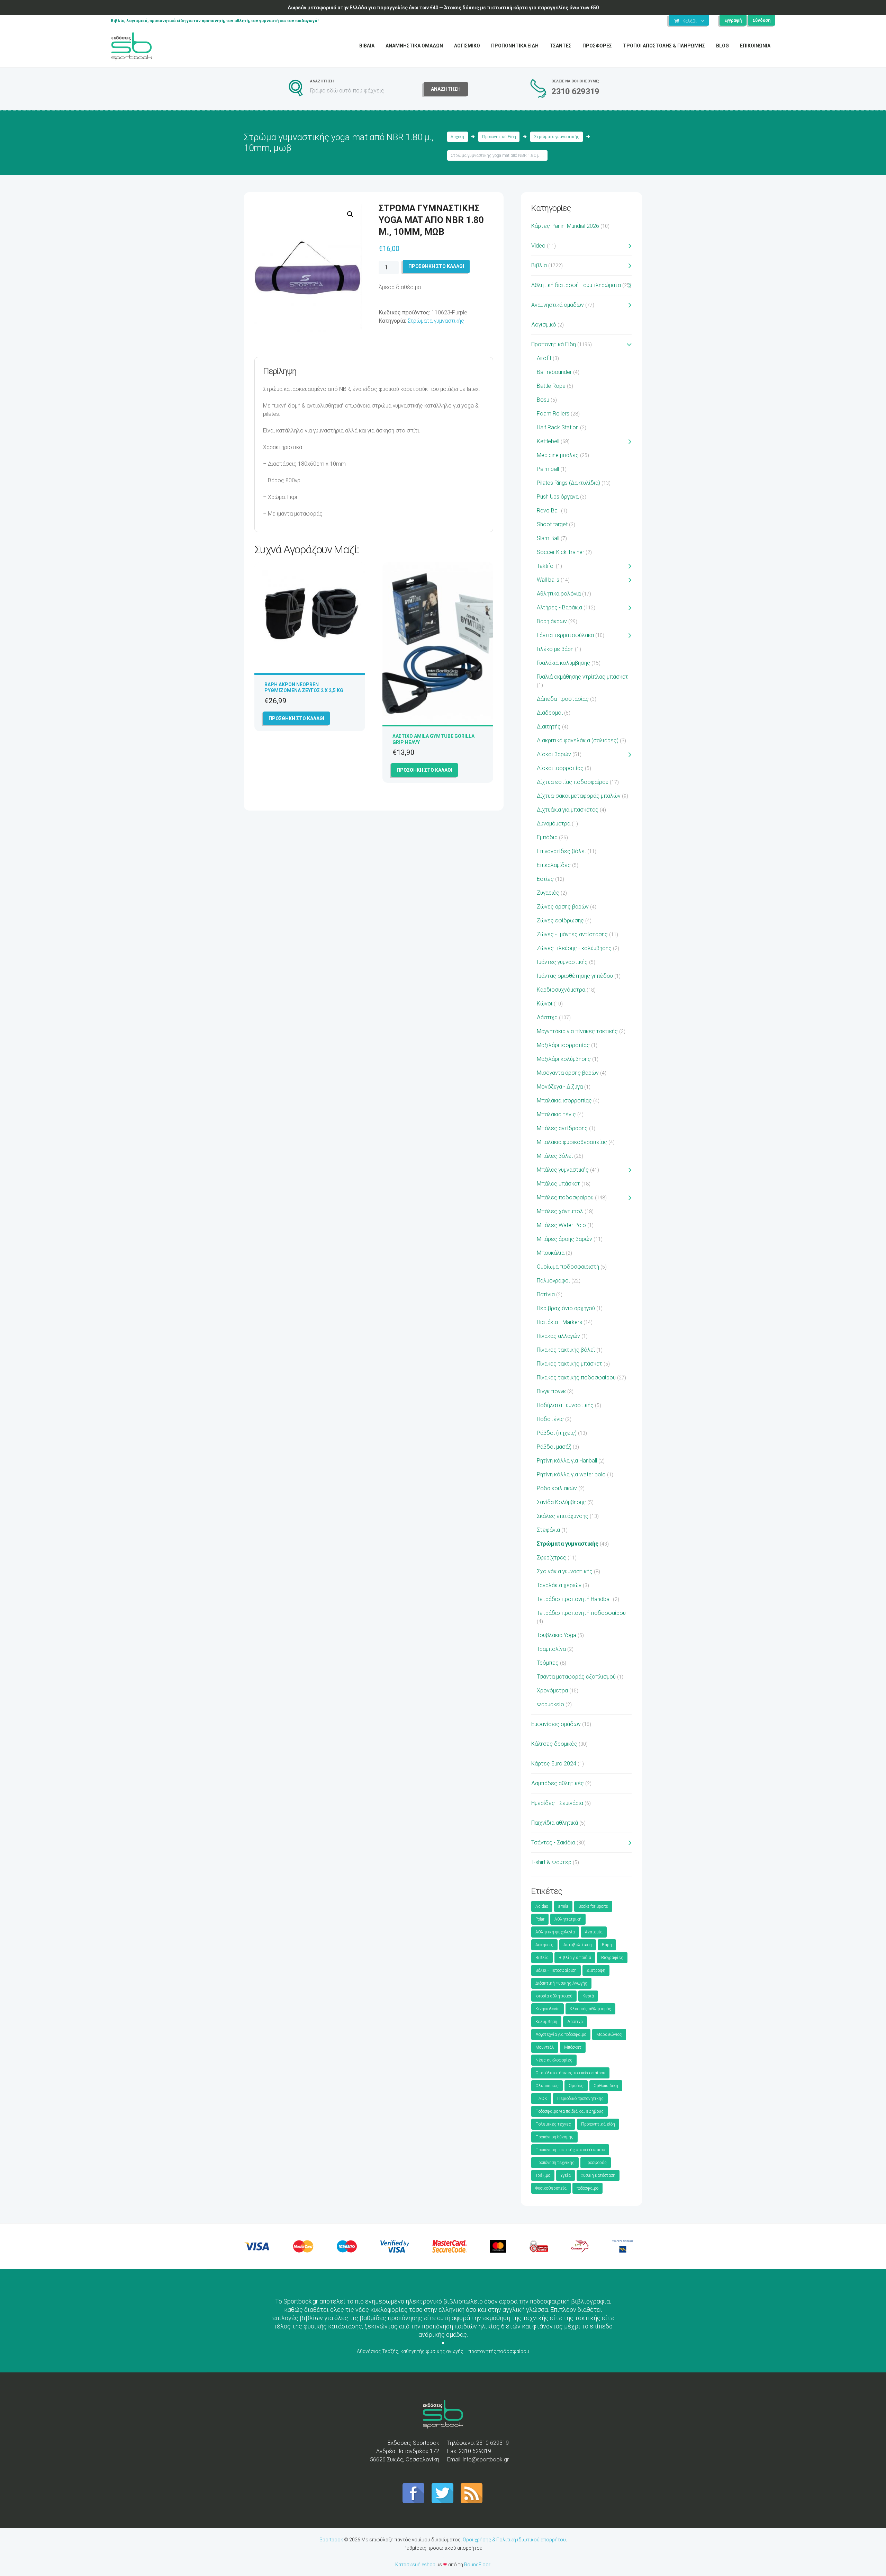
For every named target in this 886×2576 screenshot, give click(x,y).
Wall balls (548, 580)
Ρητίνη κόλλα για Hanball (567, 1461)
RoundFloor (477, 2565)
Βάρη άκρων (552, 621)
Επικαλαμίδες (554, 865)
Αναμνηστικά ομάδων (558, 305)
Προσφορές (596, 2163)
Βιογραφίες (612, 1958)
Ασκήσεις (544, 1945)
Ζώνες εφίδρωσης (560, 920)
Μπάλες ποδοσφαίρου (565, 1197)
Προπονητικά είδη (598, 2124)
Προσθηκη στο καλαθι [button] (296, 718)
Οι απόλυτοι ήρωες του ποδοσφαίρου (570, 2073)
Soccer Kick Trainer (560, 552)
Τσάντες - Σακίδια (553, 1842)
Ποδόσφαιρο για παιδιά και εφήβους (569, 2111)
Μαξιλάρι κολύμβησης (564, 1059)
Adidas (542, 1906)
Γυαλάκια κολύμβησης (563, 663)
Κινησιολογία (548, 2009)
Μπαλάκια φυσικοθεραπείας (572, 1142)
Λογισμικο (467, 46)
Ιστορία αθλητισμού (554, 1996)
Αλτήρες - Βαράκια (559, 607)
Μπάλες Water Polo (561, 1225)
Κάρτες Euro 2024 (554, 1764)
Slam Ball (548, 538)
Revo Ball (548, 511)
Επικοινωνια (755, 46)
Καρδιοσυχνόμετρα (561, 990)
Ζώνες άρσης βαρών (563, 907)
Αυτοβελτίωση (578, 1945)
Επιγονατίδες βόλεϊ (561, 851)
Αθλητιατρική (568, 1919)
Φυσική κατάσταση (598, 2175)
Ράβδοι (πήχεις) (557, 1433)
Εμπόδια (547, 837)
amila (563, 1906)
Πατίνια (546, 1294)
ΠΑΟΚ (541, 2099)
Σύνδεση (762, 20)
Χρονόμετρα (552, 1690)
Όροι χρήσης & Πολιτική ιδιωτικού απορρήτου (514, 2540)
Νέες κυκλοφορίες (554, 2060)
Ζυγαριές (548, 893)
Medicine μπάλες (558, 455)
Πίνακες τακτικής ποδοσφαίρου (576, 1378)
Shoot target (552, 524)
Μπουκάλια (551, 1253)
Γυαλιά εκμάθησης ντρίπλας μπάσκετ (582, 677)
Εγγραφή (733, 20)
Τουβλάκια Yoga (557, 1635)
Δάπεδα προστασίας (563, 699)
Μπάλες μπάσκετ (558, 1184)
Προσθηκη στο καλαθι (436, 266)
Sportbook (331, 2540)
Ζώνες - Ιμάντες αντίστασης (572, 934)
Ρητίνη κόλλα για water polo (571, 1474)
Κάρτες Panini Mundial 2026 (565, 226)
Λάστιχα (547, 1017)
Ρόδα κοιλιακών (557, 1488)
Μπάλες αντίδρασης (562, 1128)
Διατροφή (596, 1970)
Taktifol (546, 566)
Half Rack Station (558, 427)
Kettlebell (548, 441)
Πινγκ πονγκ (551, 1391)
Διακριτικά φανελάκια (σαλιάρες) (578, 740)
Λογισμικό (544, 325)
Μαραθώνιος (609, 2034)
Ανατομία (594, 1932)
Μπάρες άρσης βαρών (564, 1239)
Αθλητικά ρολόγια (559, 594)
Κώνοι (545, 1004)
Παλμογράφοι (553, 1281)
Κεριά (588, 1996)
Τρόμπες (548, 1663)
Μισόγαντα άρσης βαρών (568, 1073)
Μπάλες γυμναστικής (563, 1170)
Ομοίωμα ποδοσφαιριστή (568, 1267)
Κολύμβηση (546, 2022)
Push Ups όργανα (558, 497)
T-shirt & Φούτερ (551, 1862)
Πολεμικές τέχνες (553, 2124)
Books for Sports (593, 1906)
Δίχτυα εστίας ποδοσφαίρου (573, 782)
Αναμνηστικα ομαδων (414, 46)
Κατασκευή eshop (415, 2565)
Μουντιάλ (545, 2047)
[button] (350, 214)
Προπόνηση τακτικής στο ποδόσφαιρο (570, 2150)
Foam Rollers (553, 414)
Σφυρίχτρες (552, 1558)
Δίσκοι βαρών (554, 754)
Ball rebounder (554, 372)
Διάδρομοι (550, 713)
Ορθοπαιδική (606, 2086)
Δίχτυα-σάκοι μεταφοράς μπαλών (579, 796)
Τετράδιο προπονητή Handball (574, 1599)
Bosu (543, 400)
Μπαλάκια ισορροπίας (564, 1101)
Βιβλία (539, 265)
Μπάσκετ (573, 2047)
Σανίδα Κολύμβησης (561, 1502)
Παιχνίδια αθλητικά (555, 1823)
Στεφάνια (548, 1530)
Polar (540, 1919)
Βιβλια (367, 46)
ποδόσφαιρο (587, 2188)
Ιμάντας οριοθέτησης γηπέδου (575, 976)
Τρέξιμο (543, 2175)
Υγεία (566, 2175)
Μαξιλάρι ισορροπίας (563, 1045)
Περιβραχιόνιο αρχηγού (566, 1308)
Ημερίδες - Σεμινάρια (557, 1803)
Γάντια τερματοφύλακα (565, 635)
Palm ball (548, 469)
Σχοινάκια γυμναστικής (565, 1571)
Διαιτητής (549, 727)
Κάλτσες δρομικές (554, 1744)
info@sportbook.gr (486, 2459)
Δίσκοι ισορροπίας (560, 768)
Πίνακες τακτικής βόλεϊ (566, 1350)
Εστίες (545, 879)
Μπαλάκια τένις (556, 1114)
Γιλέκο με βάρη (555, 649)
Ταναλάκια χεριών (559, 1585)
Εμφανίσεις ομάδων (556, 1724)
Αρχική (457, 137)
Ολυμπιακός (547, 2086)
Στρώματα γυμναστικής (557, 137)
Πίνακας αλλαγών (558, 1336)
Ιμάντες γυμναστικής (562, 962)
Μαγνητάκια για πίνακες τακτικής (577, 1031)
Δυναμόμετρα (554, 824)
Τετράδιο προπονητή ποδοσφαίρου (581, 1613)
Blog (722, 46)
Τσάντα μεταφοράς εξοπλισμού (576, 1677)
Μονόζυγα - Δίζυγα (560, 1087)
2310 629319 (575, 91)
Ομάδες (576, 2086)
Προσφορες (597, 46)
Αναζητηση (446, 89)
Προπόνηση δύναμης (554, 2137)
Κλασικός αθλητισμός (590, 2009)
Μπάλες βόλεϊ (555, 1156)
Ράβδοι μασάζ (554, 1447)
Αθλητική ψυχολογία (555, 1932)
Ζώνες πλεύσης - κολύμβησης (574, 948)
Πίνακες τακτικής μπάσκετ (569, 1364)
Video (538, 246)
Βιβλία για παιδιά (575, 1958)
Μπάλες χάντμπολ (560, 1211)
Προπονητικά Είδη (499, 137)
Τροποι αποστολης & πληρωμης (664, 46)
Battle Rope (551, 386)
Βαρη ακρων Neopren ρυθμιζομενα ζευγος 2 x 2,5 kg (304, 687)
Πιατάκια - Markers (559, 1322)
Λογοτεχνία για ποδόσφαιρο (561, 2034)
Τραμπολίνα (551, 1649)
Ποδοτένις (550, 1419)
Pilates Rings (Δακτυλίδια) (568, 483)
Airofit (544, 358)
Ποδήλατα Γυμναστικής (565, 1405)
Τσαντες (560, 46)
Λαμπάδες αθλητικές (558, 1783)
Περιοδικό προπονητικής (580, 2099)
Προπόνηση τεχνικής (555, 2163)
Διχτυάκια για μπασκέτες (568, 810)
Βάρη (607, 1945)
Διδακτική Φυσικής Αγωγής (561, 1983)
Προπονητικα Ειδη (515, 46)
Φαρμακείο (550, 1704)
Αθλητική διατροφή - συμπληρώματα (576, 285)
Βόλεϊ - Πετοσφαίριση (556, 1970)
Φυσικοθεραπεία (551, 2188)
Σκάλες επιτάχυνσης (563, 1516)
